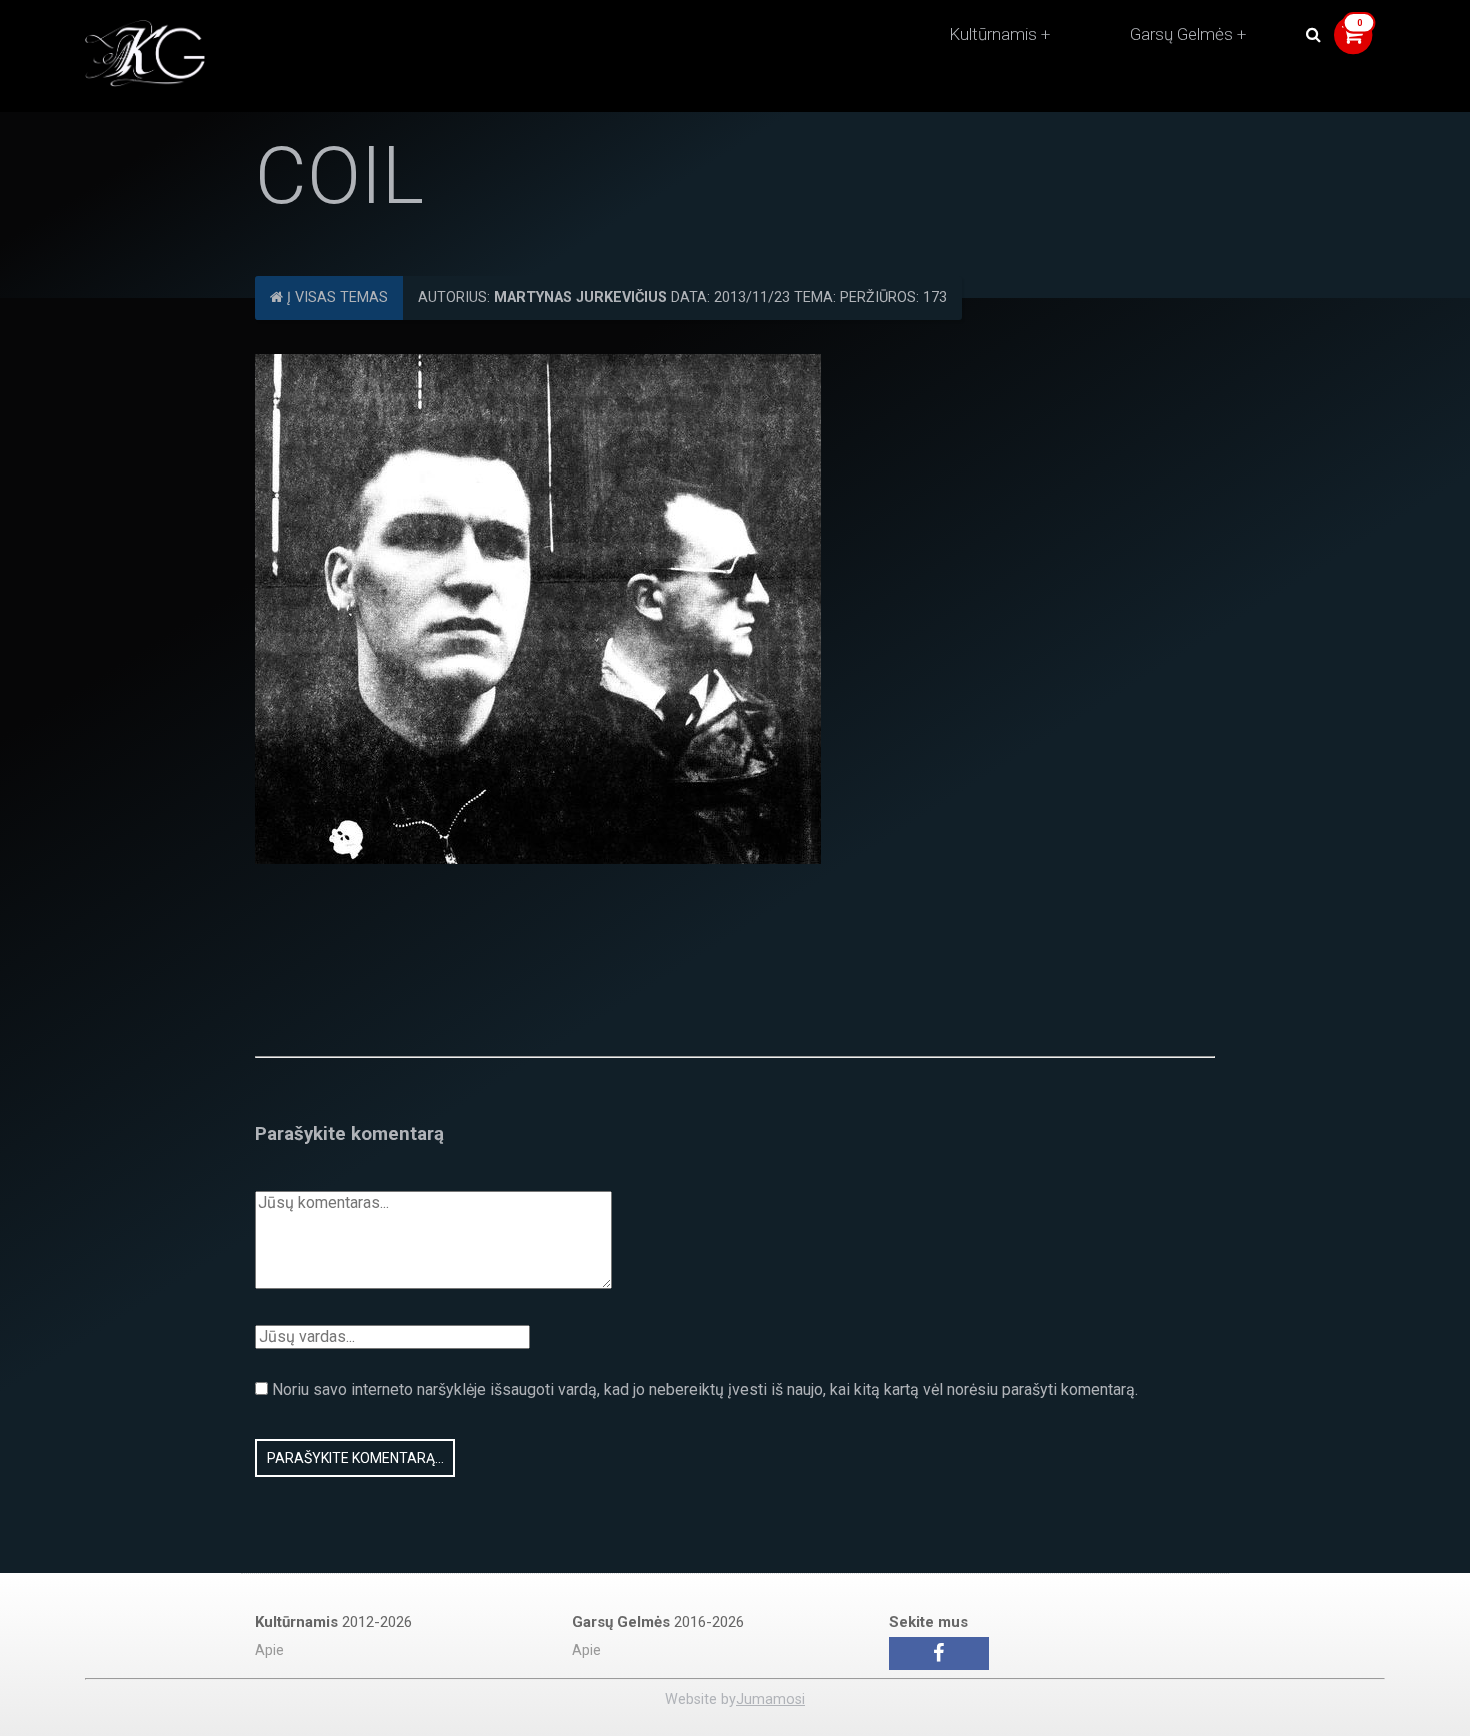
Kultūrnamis (993, 34)
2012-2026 (333, 1622)
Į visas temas (335, 297)
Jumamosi (770, 1699)
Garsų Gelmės (1181, 34)
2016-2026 (658, 1622)
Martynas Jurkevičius (580, 297)
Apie (269, 1650)
